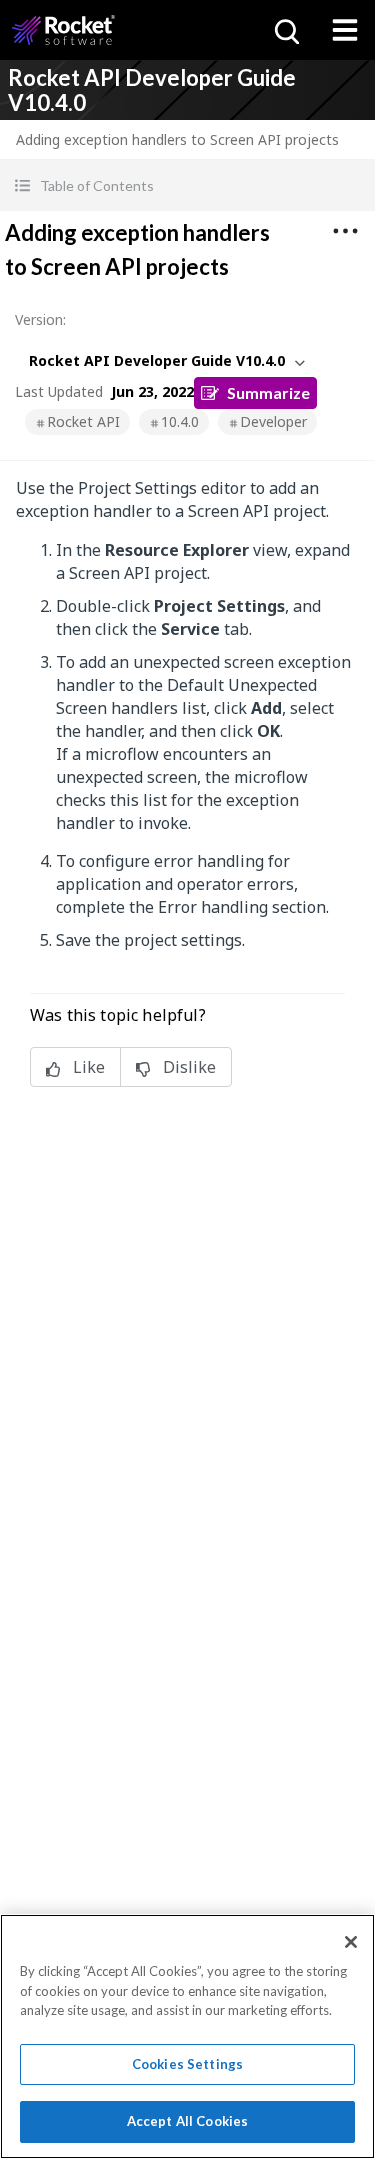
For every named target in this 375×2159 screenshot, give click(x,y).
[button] (187, 185)
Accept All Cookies (187, 2121)
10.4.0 (180, 421)
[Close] (351, 1942)
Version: (40, 319)
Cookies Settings (187, 2064)
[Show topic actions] (345, 231)
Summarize (268, 392)
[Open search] (285, 30)
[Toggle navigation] (345, 30)
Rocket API (83, 421)
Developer (273, 421)
